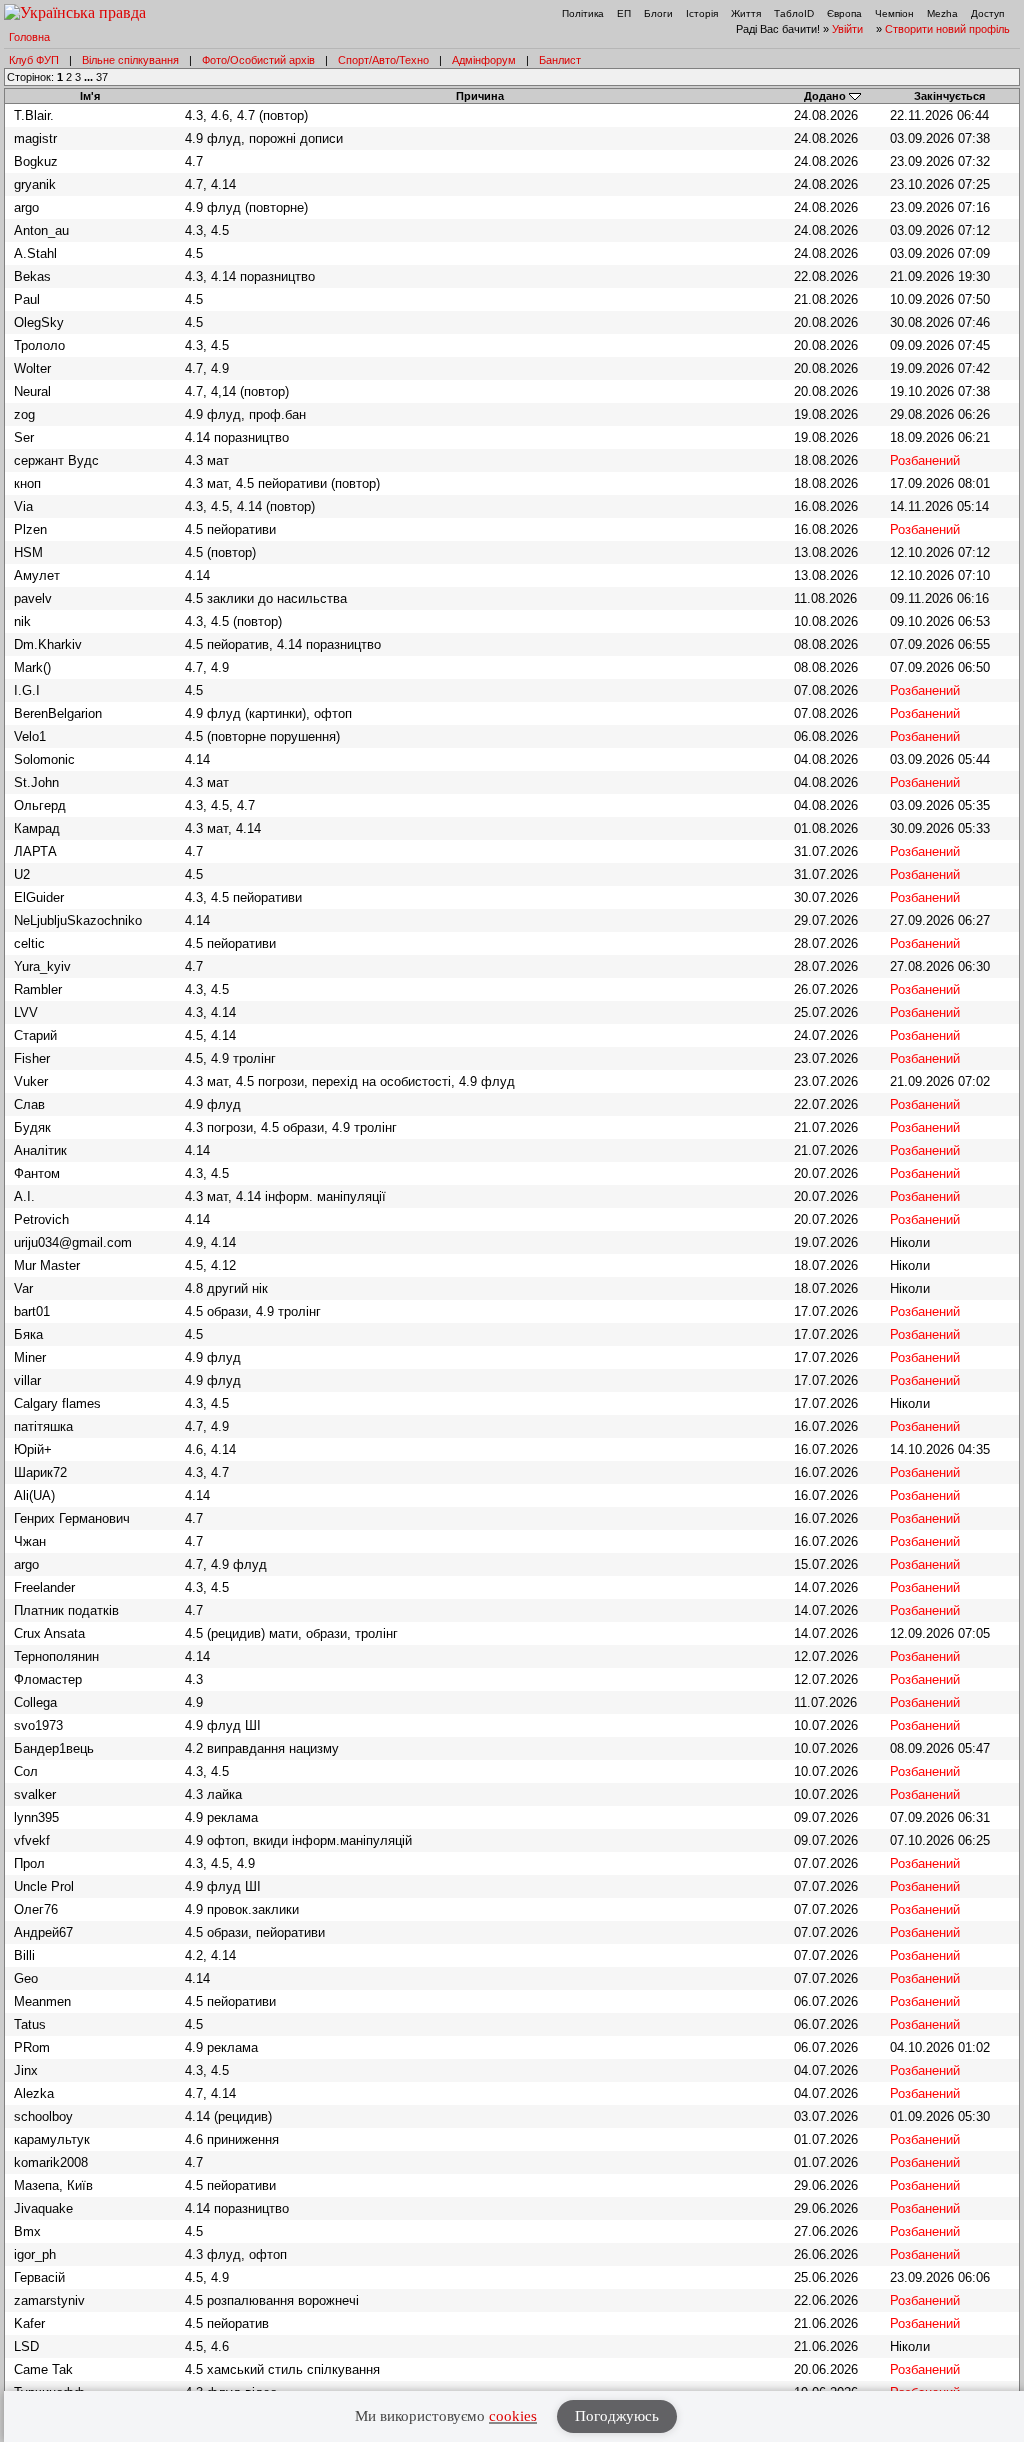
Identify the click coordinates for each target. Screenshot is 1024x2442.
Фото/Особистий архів (258, 60)
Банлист (560, 60)
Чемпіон (894, 13)
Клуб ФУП (34, 60)
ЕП (624, 13)
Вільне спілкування (130, 60)
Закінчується (949, 96)
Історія (702, 13)
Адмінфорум (484, 60)
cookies (513, 2416)
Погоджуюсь (617, 2416)
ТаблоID (794, 13)
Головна (29, 37)
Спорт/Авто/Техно (383, 60)
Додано (825, 96)
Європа (844, 13)
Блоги (658, 13)
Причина (480, 96)
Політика (583, 13)
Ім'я (90, 96)
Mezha (942, 13)
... (90, 77)
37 (102, 77)
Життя (746, 13)
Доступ (987, 13)
